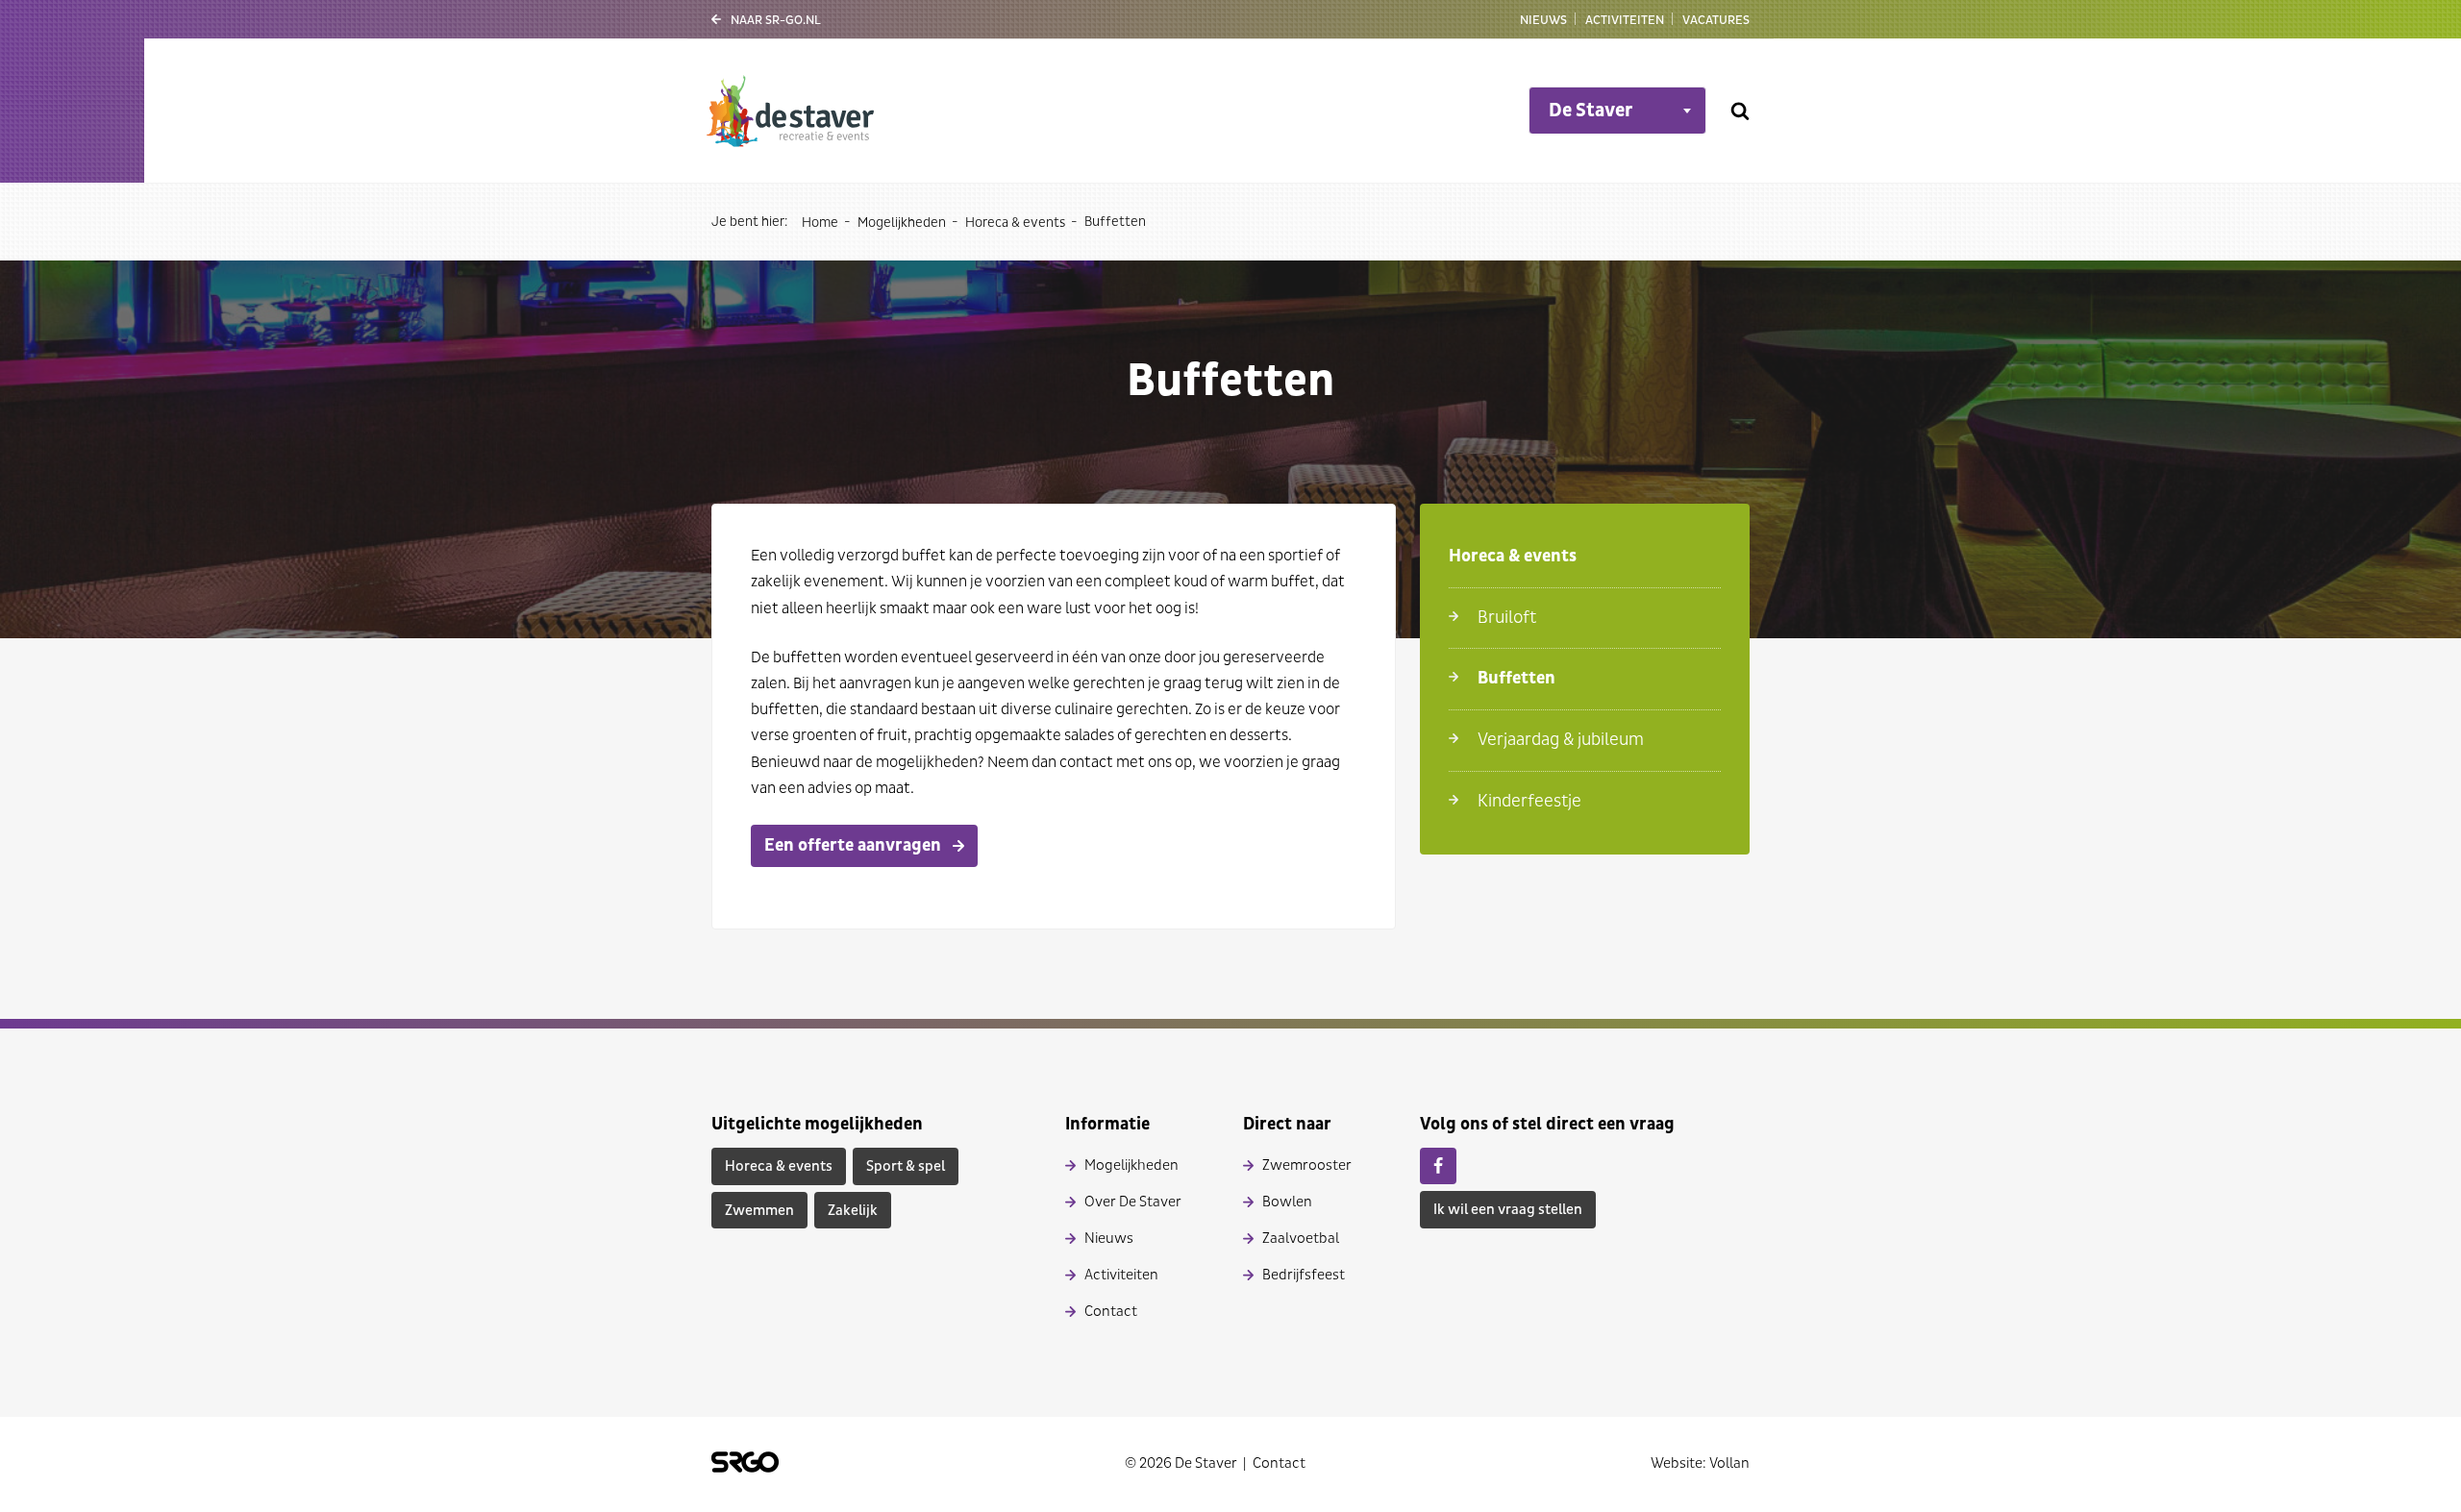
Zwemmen (759, 1211)
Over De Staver (1133, 1202)
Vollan (1729, 1463)
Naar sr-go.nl (776, 20)
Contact (1111, 1312)
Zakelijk (853, 1211)
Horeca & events (1015, 223)
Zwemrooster (1307, 1165)
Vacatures (1716, 20)
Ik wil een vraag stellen (1508, 1210)
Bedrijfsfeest (1304, 1275)
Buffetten (1516, 678)
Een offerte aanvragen (853, 845)
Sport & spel (906, 1166)
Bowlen (1287, 1202)
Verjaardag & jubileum (1561, 740)
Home (820, 223)
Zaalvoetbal (1301, 1239)
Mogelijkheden (902, 223)
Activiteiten (1625, 20)
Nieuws (1543, 20)
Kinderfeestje (1529, 801)
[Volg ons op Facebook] (1438, 1166)
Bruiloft (1507, 618)
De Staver (1591, 111)
